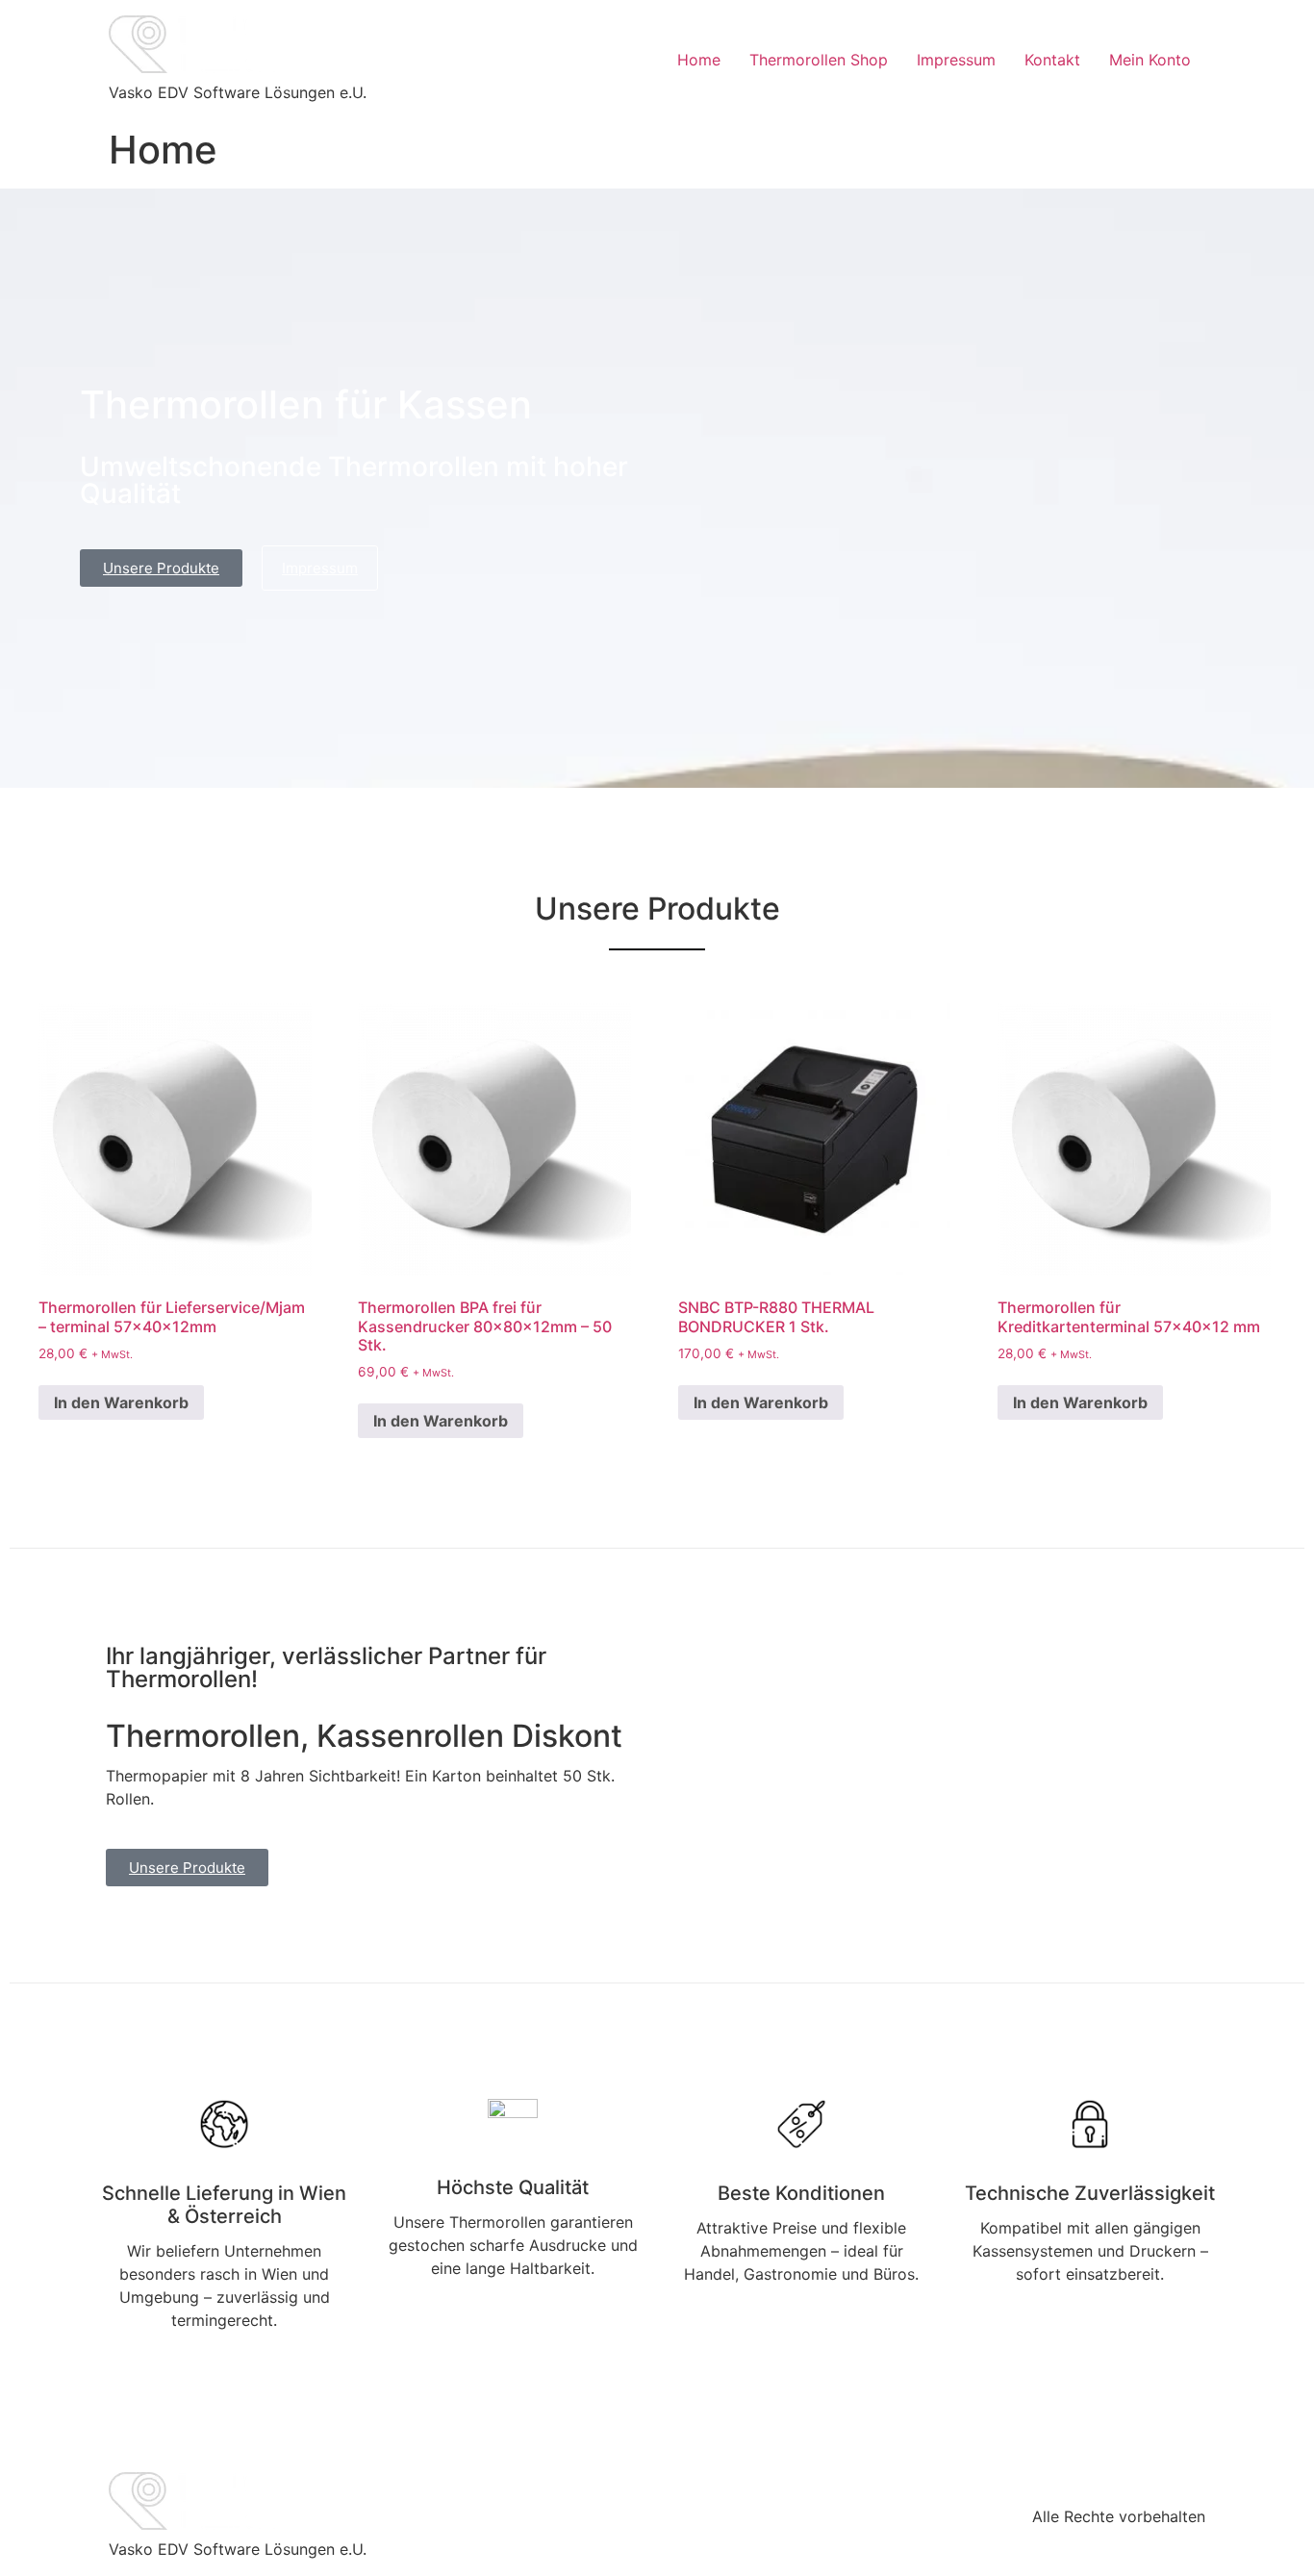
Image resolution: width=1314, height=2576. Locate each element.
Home (699, 60)
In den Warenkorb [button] (121, 1402)
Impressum (956, 60)
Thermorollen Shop (819, 60)
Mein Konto (1150, 60)
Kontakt (1052, 60)
